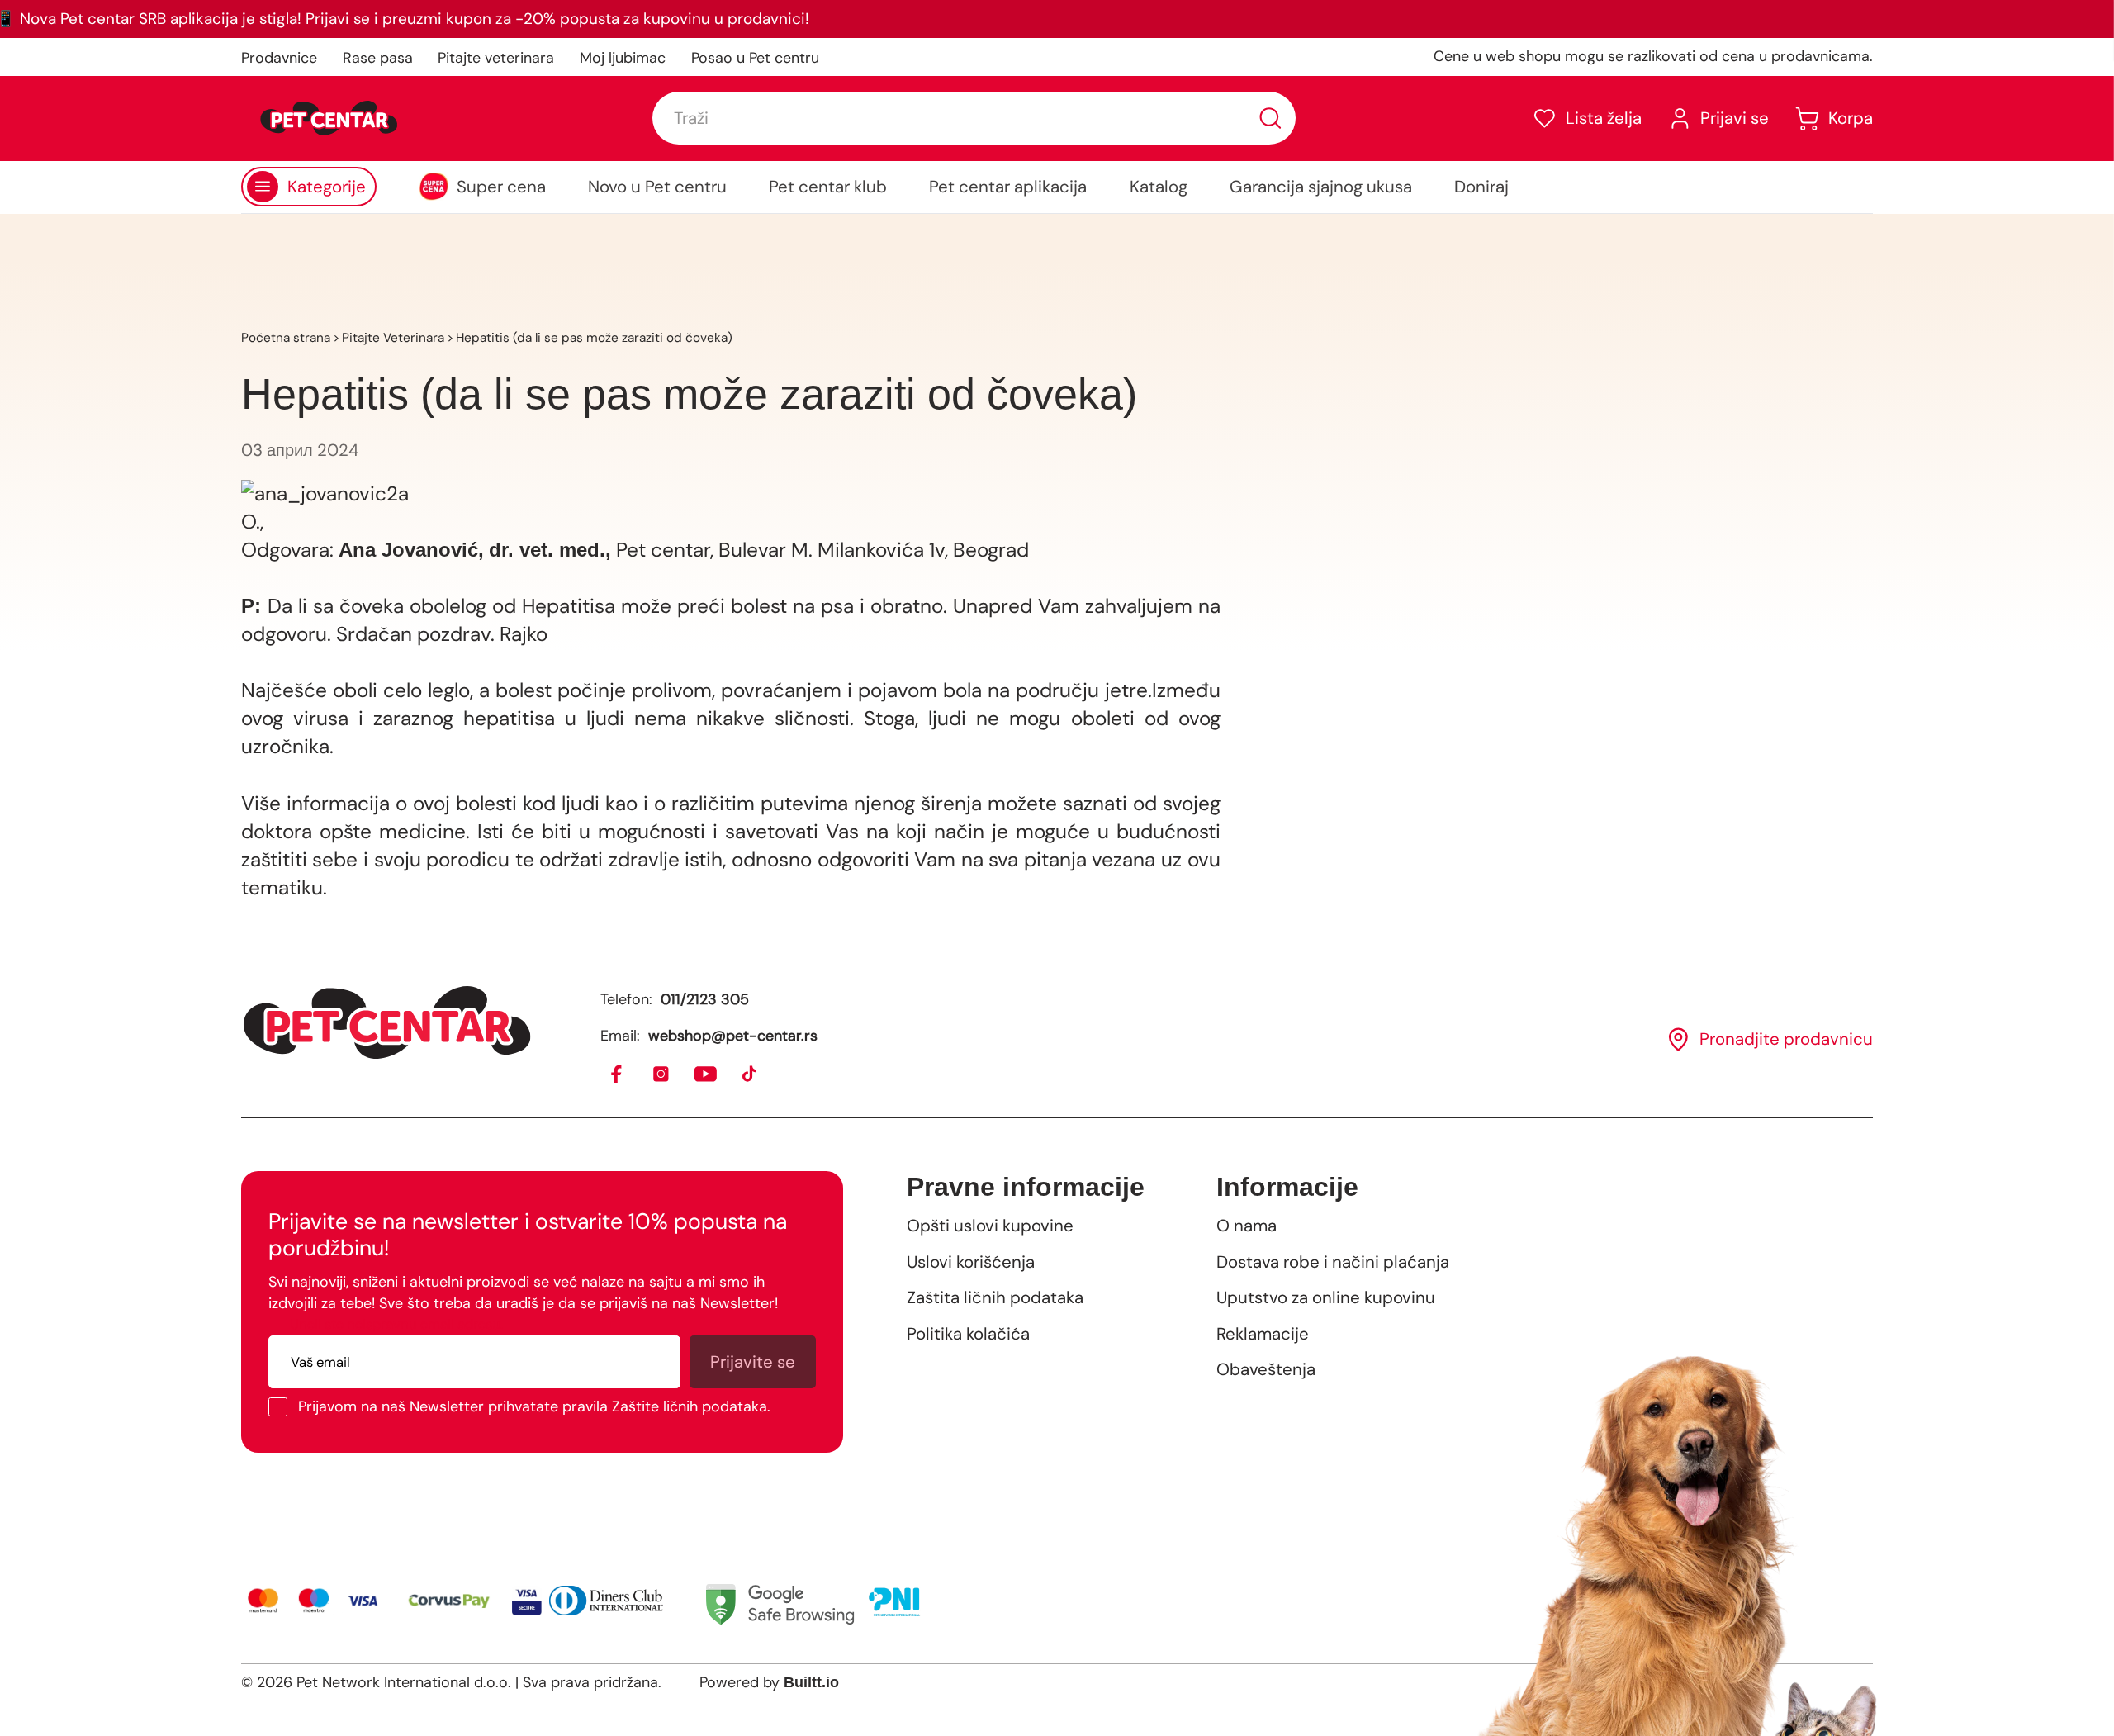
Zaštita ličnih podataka (995, 1297)
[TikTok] (750, 1075)
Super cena (501, 187)
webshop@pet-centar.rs (733, 1036)
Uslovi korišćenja (971, 1262)
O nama (1247, 1226)
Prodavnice (279, 58)
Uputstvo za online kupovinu (1326, 1297)
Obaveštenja (1266, 1369)
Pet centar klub (828, 187)
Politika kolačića (968, 1334)
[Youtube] (706, 1075)
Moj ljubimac (623, 58)
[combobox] (974, 118)
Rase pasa (378, 58)
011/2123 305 (705, 999)
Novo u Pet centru (657, 187)
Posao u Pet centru (755, 58)
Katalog (1159, 187)
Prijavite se (753, 1362)
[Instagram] (662, 1075)
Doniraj (1481, 187)
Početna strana (286, 338)
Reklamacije (1263, 1334)
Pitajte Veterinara (393, 338)
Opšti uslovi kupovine (990, 1226)
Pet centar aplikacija (1008, 187)
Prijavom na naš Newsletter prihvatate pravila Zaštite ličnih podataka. (534, 1406)
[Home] (387, 1022)
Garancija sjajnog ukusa (1321, 187)
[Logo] (329, 118)
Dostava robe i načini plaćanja (1333, 1262)
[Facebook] (617, 1075)
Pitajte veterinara (496, 58)
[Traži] (1270, 119)
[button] (1587, 119)
